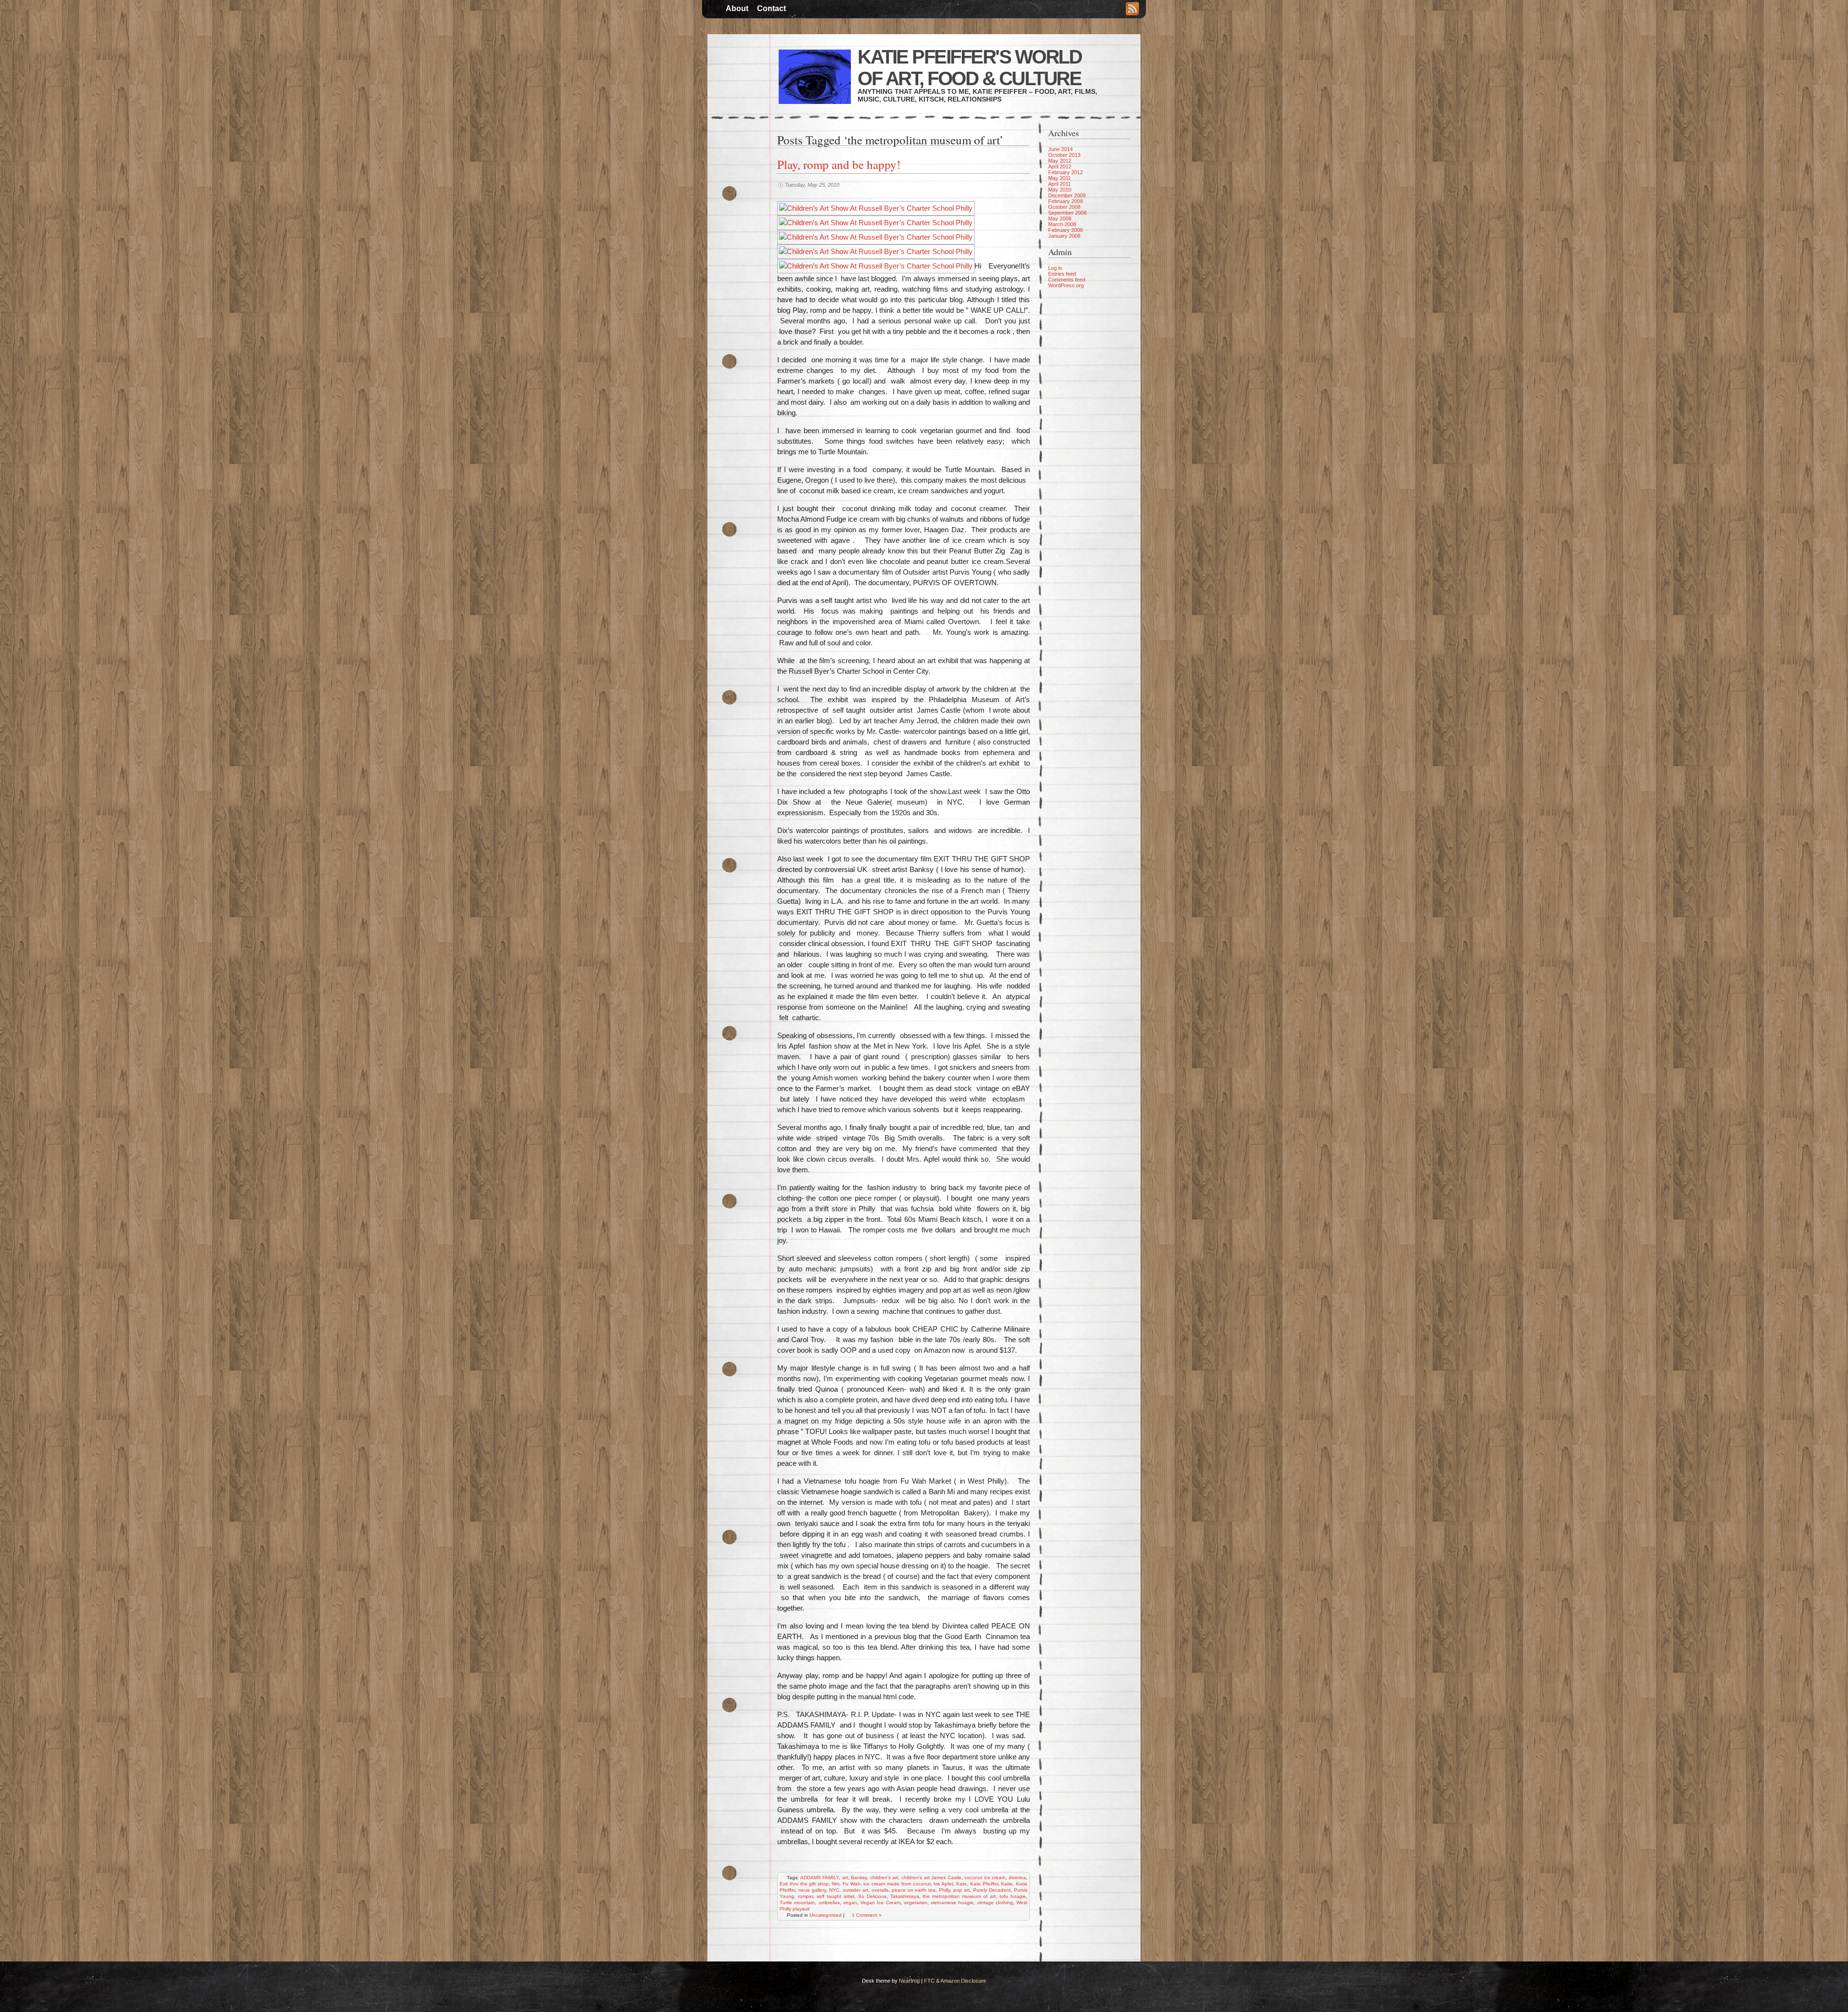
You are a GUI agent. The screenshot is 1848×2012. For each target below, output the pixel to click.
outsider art (855, 1890)
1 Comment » (867, 1915)
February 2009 (1065, 201)
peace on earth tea (914, 1890)
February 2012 (1065, 172)
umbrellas (829, 1903)
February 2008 (1065, 230)
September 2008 (1067, 213)
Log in (1055, 268)
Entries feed (1062, 274)
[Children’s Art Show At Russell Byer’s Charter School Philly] (876, 208)
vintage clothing (995, 1903)
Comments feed (1067, 280)
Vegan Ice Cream (880, 1903)
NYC (834, 1890)
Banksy (859, 1877)
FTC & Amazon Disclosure (955, 1981)
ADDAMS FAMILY (820, 1877)
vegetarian (916, 1903)
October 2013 (1064, 155)
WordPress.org (1066, 285)
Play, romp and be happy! (839, 164)
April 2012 (1060, 167)
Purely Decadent (992, 1890)
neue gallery (812, 1890)
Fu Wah (852, 1884)
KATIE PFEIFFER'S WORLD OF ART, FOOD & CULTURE (969, 68)
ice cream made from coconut (897, 1884)
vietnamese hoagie (952, 1903)
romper (805, 1896)
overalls (880, 1890)
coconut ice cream (985, 1877)
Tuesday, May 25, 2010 (812, 185)
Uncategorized (826, 1915)
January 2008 (1064, 236)
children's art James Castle (931, 1877)
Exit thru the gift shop (804, 1884)
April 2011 (1059, 184)
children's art (884, 1877)
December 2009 (1067, 195)
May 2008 (1060, 218)
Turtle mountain (797, 1903)
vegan (850, 1903)
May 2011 (1059, 178)
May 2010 (1060, 190)
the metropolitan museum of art (959, 1896)
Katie (1007, 1884)
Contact (771, 8)
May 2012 (1060, 161)
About (737, 8)
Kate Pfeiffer (984, 1884)
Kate (962, 1884)
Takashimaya (905, 1896)
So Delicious (872, 1896)
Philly (944, 1890)
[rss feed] (1132, 10)
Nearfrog (909, 1981)
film (836, 1884)
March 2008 (1062, 224)
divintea (1017, 1877)
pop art (962, 1890)
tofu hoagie (1013, 1896)
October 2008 (1064, 207)
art (845, 1877)
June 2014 (1060, 149)
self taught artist (835, 1896)
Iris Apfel (943, 1884)
